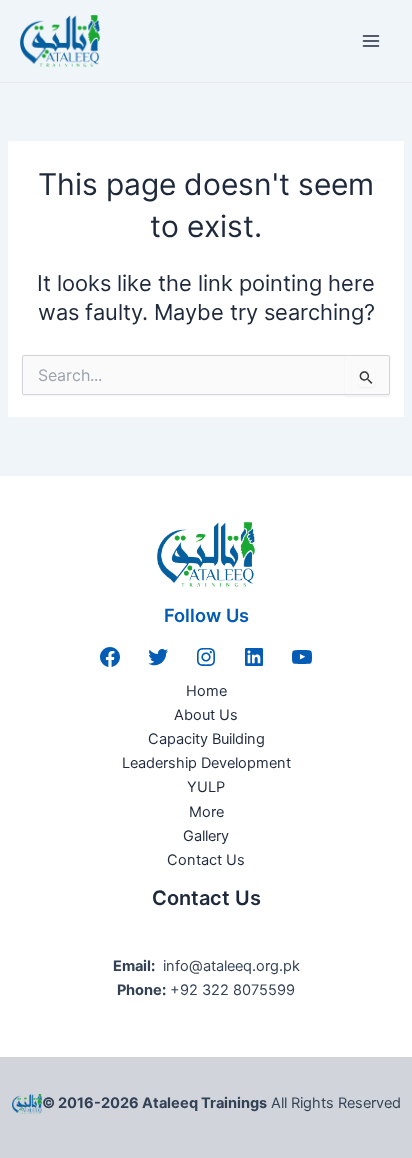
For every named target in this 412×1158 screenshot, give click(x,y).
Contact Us (206, 860)
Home (206, 691)
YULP (206, 787)
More (206, 812)
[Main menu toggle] (371, 41)
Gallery (206, 836)
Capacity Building (206, 739)
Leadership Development (206, 763)
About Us (206, 715)
